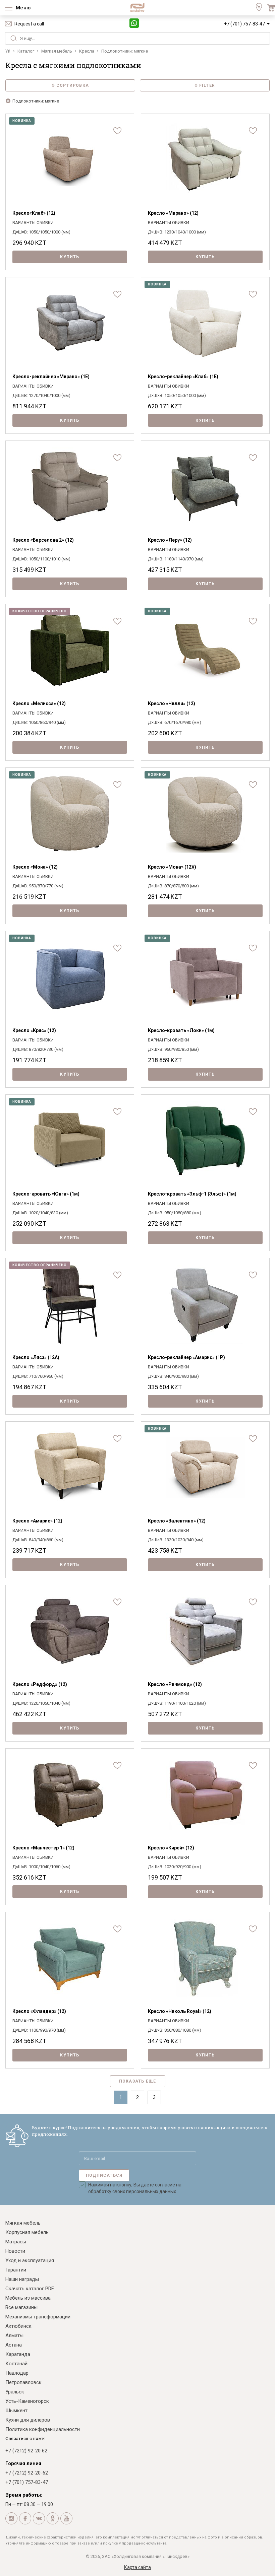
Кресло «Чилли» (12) (172, 703)
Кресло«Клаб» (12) (34, 213)
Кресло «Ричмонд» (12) (175, 1684)
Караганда (18, 2354)
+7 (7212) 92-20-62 (27, 2473)
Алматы (14, 2335)
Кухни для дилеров (28, 2420)
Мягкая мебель (23, 2223)
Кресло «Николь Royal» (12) (180, 2011)
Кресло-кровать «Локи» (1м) (181, 1030)
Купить (70, 257)
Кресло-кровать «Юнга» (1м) (46, 1194)
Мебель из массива (28, 2298)
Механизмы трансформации (38, 2317)
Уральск (15, 2392)
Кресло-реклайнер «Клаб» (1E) (183, 377)
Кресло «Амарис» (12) (37, 1521)
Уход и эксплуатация (30, 2260)
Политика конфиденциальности (43, 2429)
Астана (14, 2345)
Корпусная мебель (27, 2232)
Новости (15, 2251)
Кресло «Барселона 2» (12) (43, 540)
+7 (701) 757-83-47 (244, 24)
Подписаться (104, 2175)
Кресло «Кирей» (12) (171, 1848)
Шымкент (16, 2411)
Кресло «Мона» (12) (35, 867)
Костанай (16, 2364)
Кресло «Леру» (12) (170, 540)
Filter (207, 85)
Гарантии (16, 2270)
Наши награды (22, 2279)
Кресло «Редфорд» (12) (40, 1684)
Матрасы (16, 2242)
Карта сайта (137, 2567)
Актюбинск (18, 2326)
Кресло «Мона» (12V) (172, 867)
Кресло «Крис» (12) (34, 1030)
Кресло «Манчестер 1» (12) (43, 1848)
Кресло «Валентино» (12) (177, 1521)
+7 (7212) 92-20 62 (26, 2451)
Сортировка (73, 85)
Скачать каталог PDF (30, 2289)
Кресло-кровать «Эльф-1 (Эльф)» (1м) (192, 1194)
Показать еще (137, 2081)
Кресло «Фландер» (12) (39, 2011)
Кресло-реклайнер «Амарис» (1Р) (186, 1357)
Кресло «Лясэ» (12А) (36, 1357)
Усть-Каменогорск (27, 2401)
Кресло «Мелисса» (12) (39, 703)
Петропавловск (23, 2382)
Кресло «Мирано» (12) (173, 213)
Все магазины (21, 2307)
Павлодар (17, 2373)
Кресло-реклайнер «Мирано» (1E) (51, 377)
